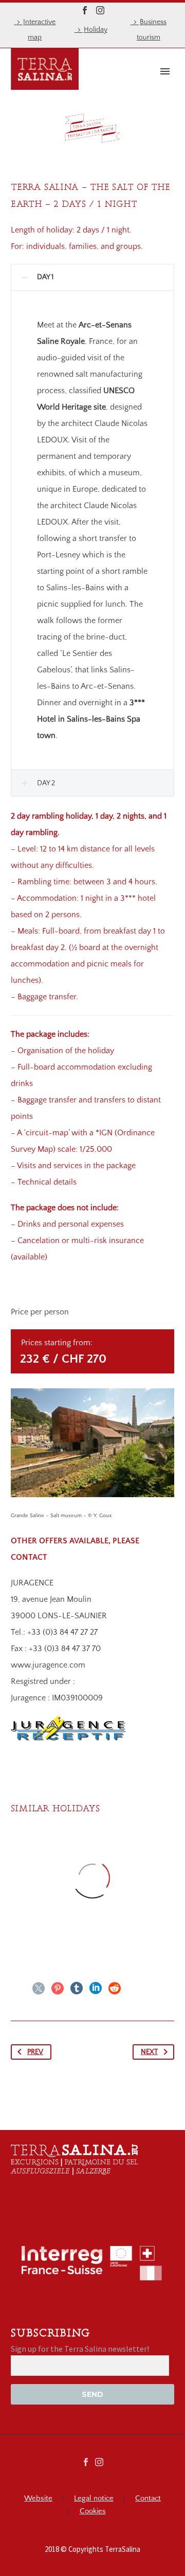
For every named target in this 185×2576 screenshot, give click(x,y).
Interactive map (39, 30)
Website (38, 2499)
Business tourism (152, 30)
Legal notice (94, 2499)
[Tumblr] (77, 1988)
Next (149, 2052)
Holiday (96, 30)
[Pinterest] (58, 1988)
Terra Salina (117, 87)
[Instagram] (100, 10)
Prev (35, 2052)
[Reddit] (115, 1988)
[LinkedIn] (96, 1988)
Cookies (93, 2512)
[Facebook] (85, 10)
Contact (148, 2499)
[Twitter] (39, 1988)
